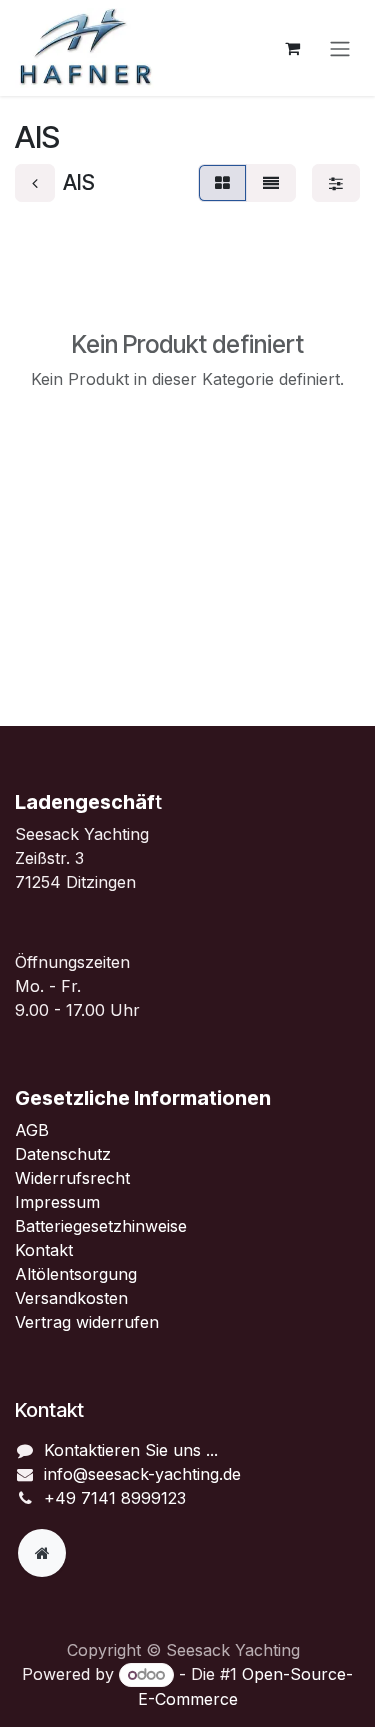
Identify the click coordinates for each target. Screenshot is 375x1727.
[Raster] (222, 183)
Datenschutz (63, 1154)
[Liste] (271, 183)
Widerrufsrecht (72, 1178)
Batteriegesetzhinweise (101, 1226)
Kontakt (44, 1250)
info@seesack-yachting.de (142, 1474)
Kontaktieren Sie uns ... (131, 1450)
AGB (34, 1130)
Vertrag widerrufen (87, 1322)
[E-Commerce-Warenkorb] (292, 48)
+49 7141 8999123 (115, 1498)
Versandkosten (71, 1298)
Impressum (57, 1202)
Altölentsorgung (76, 1274)
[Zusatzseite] (42, 1553)
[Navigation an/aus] (340, 48)
